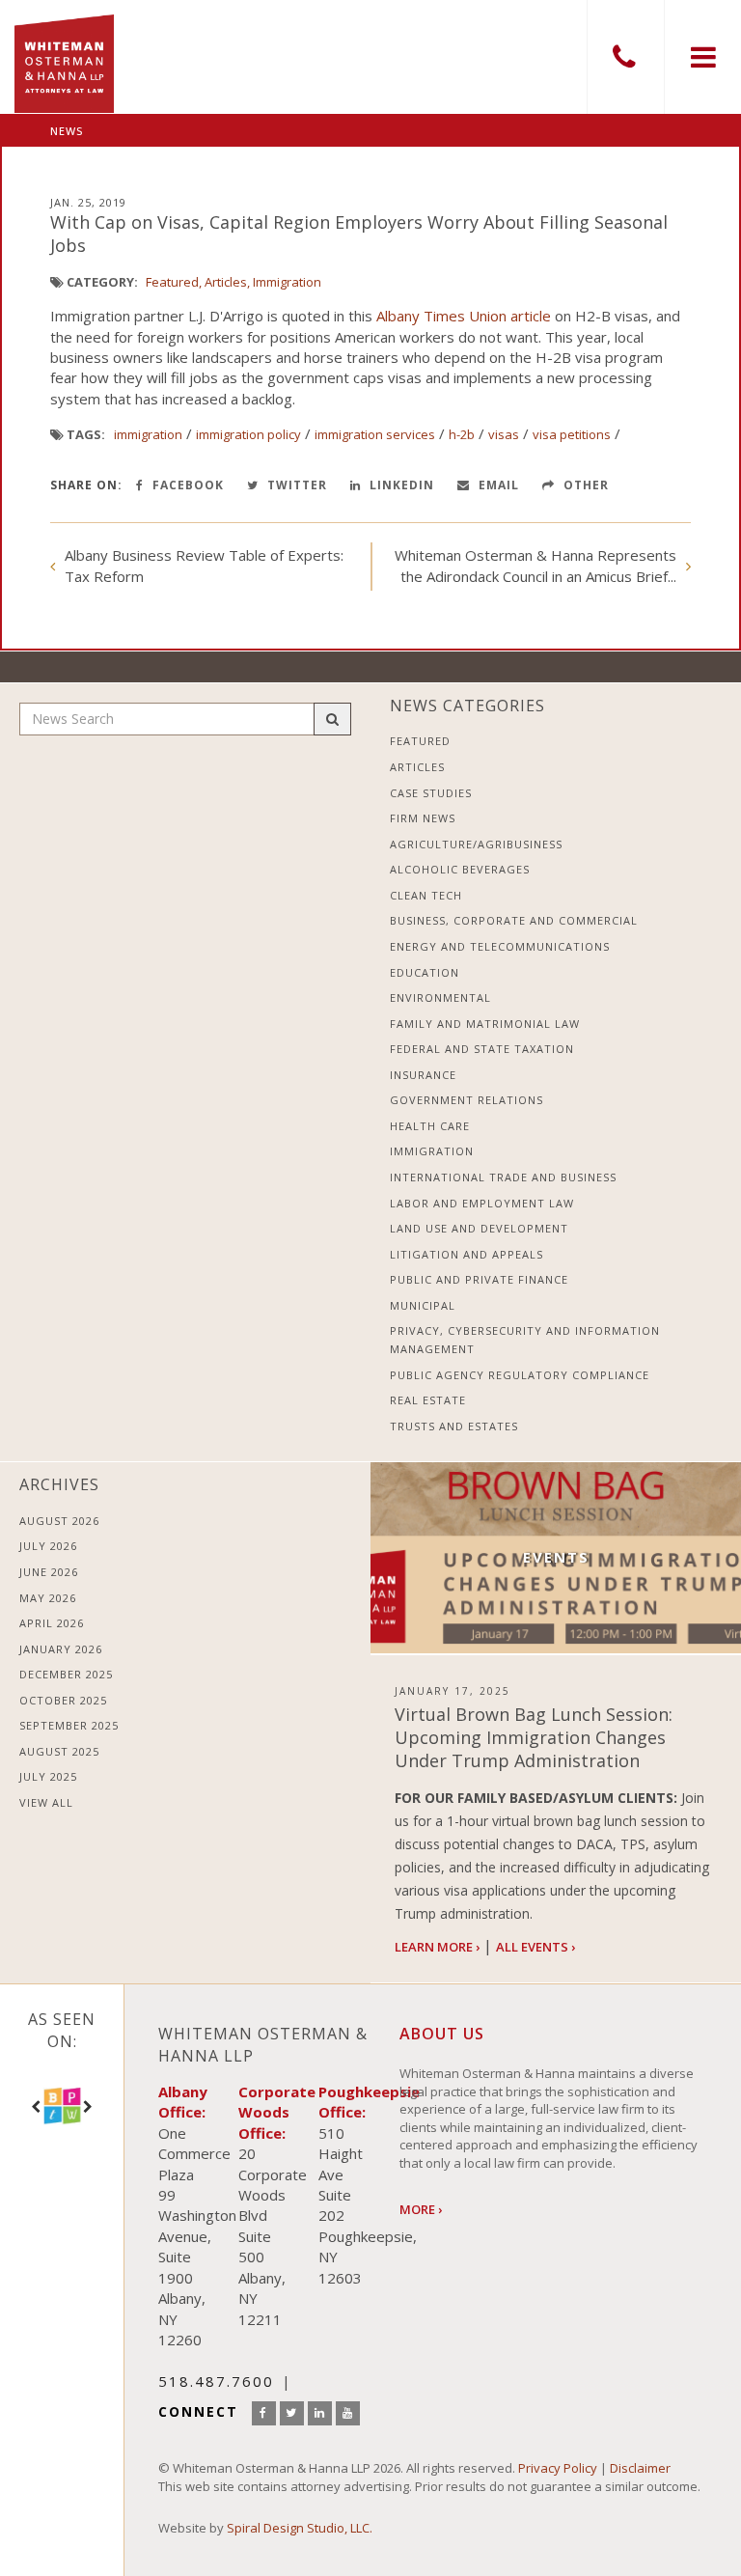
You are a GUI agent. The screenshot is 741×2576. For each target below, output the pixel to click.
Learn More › (437, 1947)
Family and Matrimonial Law (485, 1024)
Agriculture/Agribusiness (476, 844)
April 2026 (52, 1623)
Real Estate (428, 1400)
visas (504, 434)
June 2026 (49, 1572)
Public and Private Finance (479, 1279)
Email (497, 485)
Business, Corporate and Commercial (514, 920)
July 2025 (48, 1776)
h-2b (462, 434)
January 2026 (61, 1649)
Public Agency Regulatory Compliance (520, 1375)
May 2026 (48, 1598)
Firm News (423, 818)
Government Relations (467, 1100)
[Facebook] (264, 2413)
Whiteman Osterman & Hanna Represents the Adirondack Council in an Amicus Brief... (535, 565)
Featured (172, 282)
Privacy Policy (558, 2468)
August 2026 (59, 1521)
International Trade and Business (503, 1177)
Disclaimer (640, 2468)
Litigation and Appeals (467, 1254)
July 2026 (48, 1546)
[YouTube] (348, 2413)
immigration (148, 434)
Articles (226, 282)
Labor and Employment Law (482, 1203)
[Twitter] (292, 2413)
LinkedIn (400, 485)
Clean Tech (426, 895)
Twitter (295, 485)
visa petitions (572, 434)
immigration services (375, 434)
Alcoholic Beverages (460, 869)
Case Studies (431, 793)
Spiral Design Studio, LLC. (300, 2528)
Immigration (287, 282)
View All (46, 1802)
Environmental (440, 997)
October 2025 (63, 1700)
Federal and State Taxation (482, 1049)
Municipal (423, 1305)
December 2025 (66, 1674)
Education (425, 972)
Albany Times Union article (464, 316)
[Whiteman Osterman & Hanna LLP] (64, 56)
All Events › (535, 1947)
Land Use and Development (479, 1228)
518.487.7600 (625, 57)
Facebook (186, 485)
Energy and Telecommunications (500, 946)
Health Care (430, 1126)
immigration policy (248, 434)
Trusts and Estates (454, 1426)
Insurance (423, 1075)
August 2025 (59, 1751)
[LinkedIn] (320, 2413)
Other (584, 485)
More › (421, 2209)
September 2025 (69, 1725)
